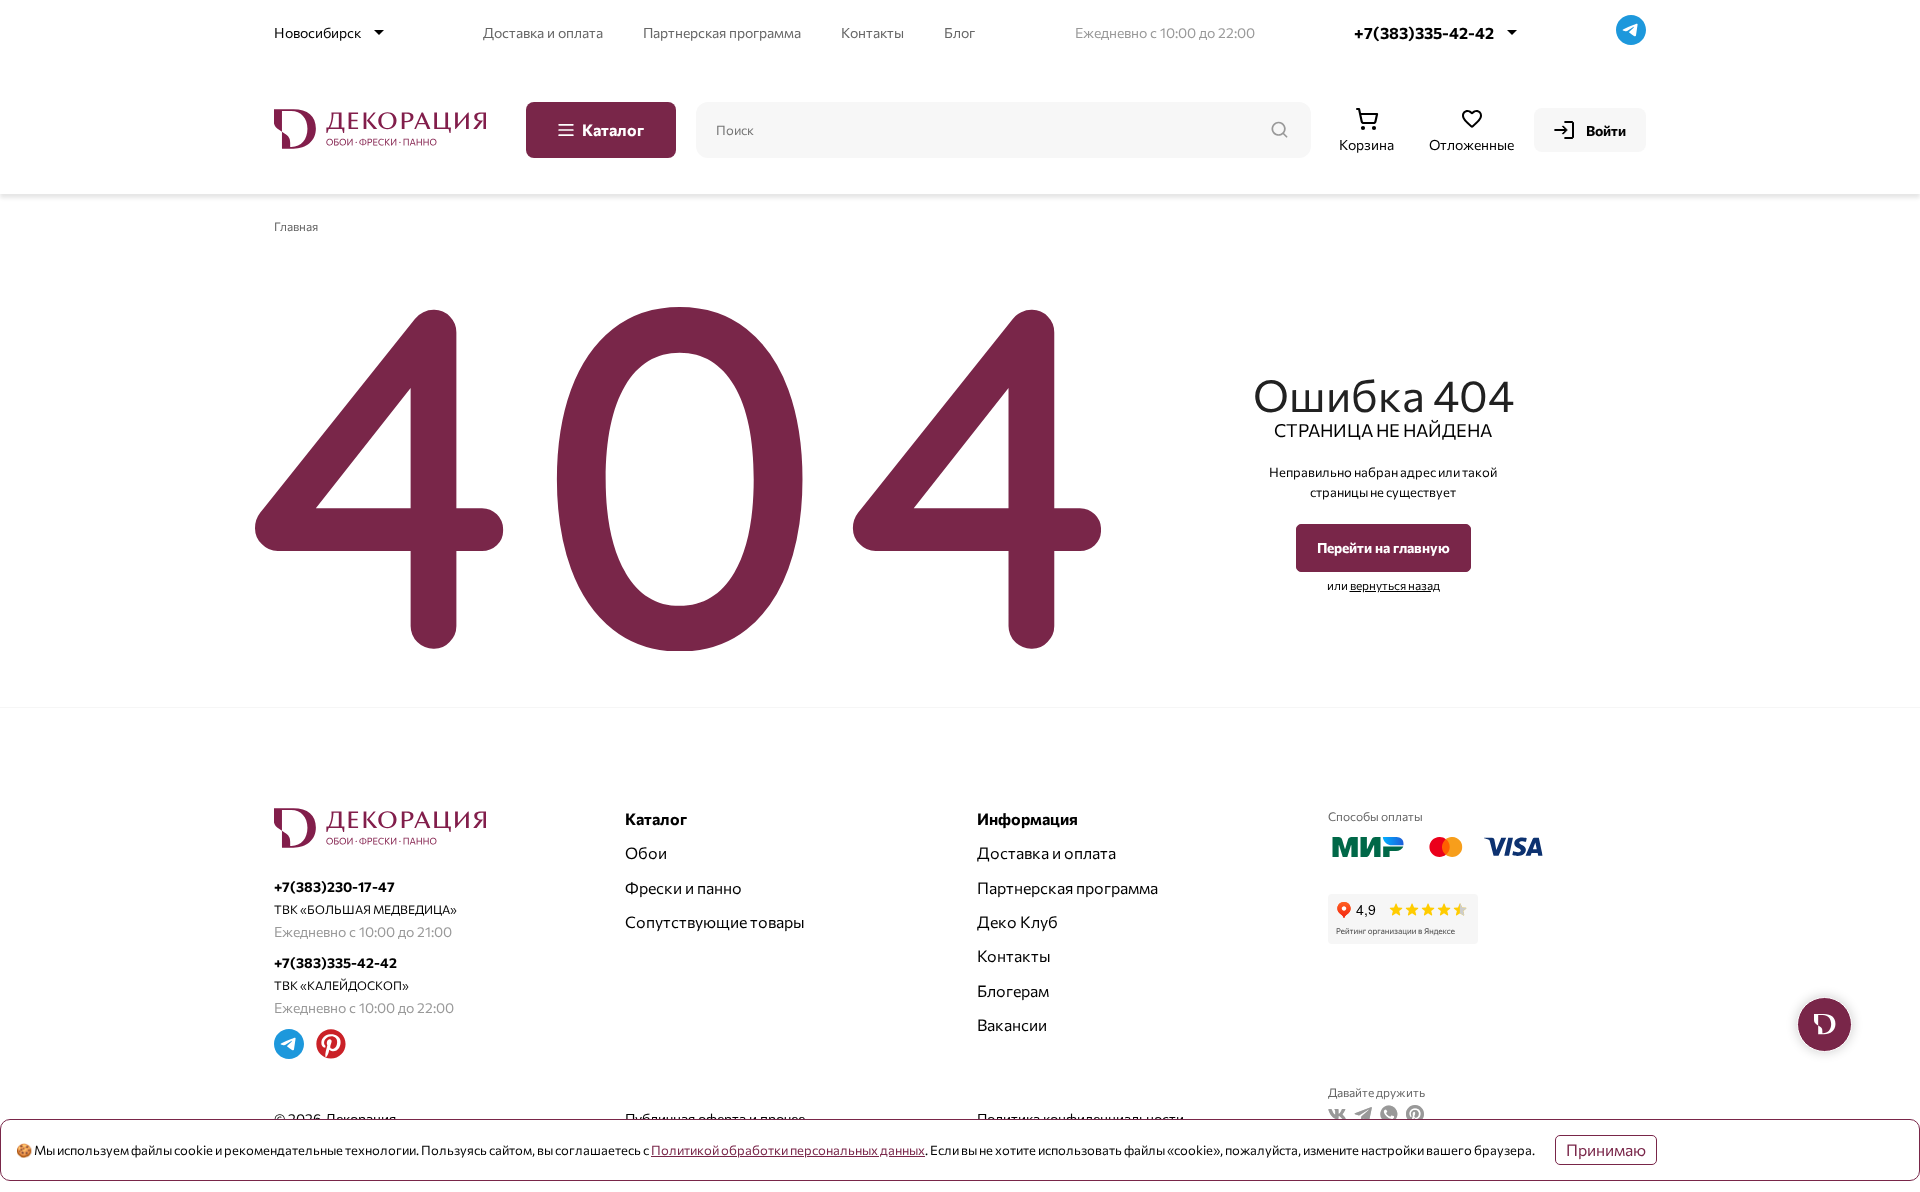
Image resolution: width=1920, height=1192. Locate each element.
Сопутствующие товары (715, 921)
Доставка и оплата (543, 32)
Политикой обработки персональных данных (788, 1150)
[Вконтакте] (1337, 1116)
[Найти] (1279, 130)
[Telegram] (1631, 32)
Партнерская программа (722, 32)
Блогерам (1013, 990)
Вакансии (1012, 1024)
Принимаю (1606, 1149)
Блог (959, 32)
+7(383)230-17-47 (334, 886)
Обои (646, 852)
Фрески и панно (683, 887)
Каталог (613, 129)
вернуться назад (1395, 585)
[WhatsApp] (1389, 1116)
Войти (1606, 130)
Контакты (872, 32)
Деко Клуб (1017, 921)
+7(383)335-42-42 (1424, 32)
